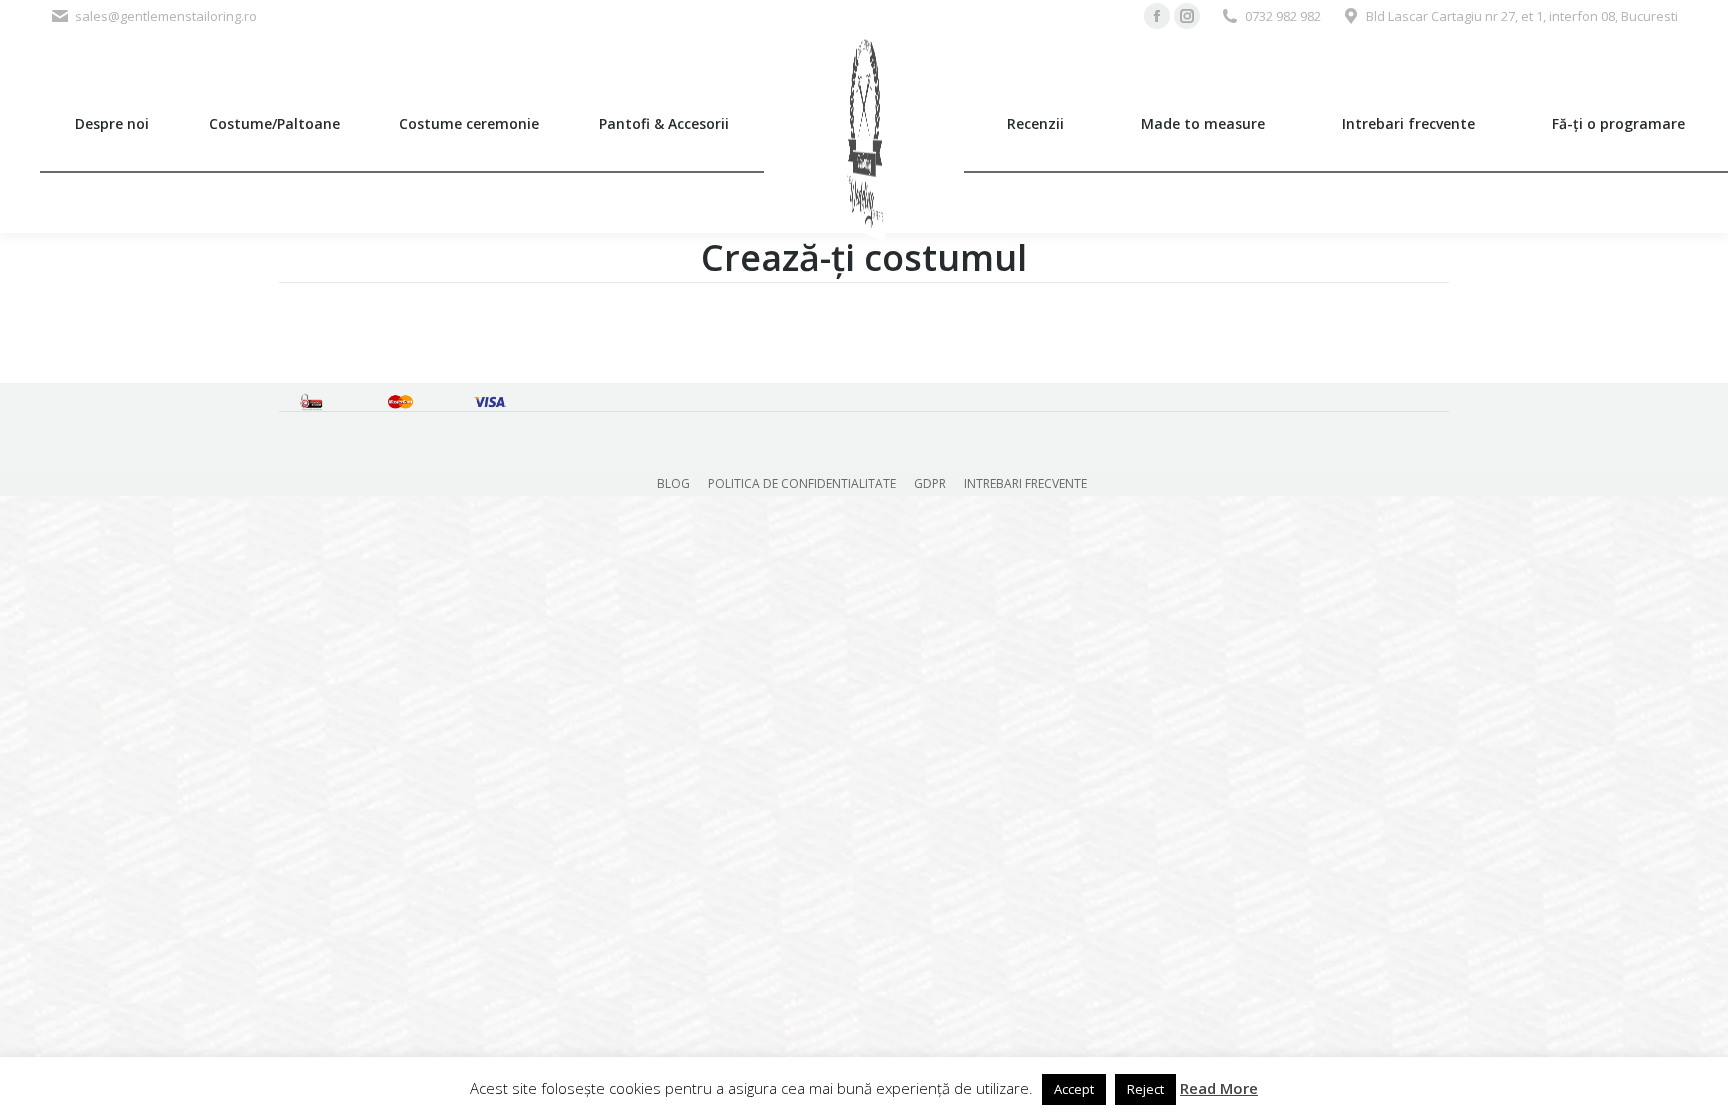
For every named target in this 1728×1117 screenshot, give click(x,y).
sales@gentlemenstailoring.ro (166, 16)
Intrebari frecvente (1025, 483)
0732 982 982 (1283, 16)
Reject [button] (1145, 1089)
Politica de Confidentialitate (802, 483)
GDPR (930, 483)
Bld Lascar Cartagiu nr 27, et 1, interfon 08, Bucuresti (1522, 16)
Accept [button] (1074, 1089)
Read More (1219, 1088)
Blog (673, 483)
